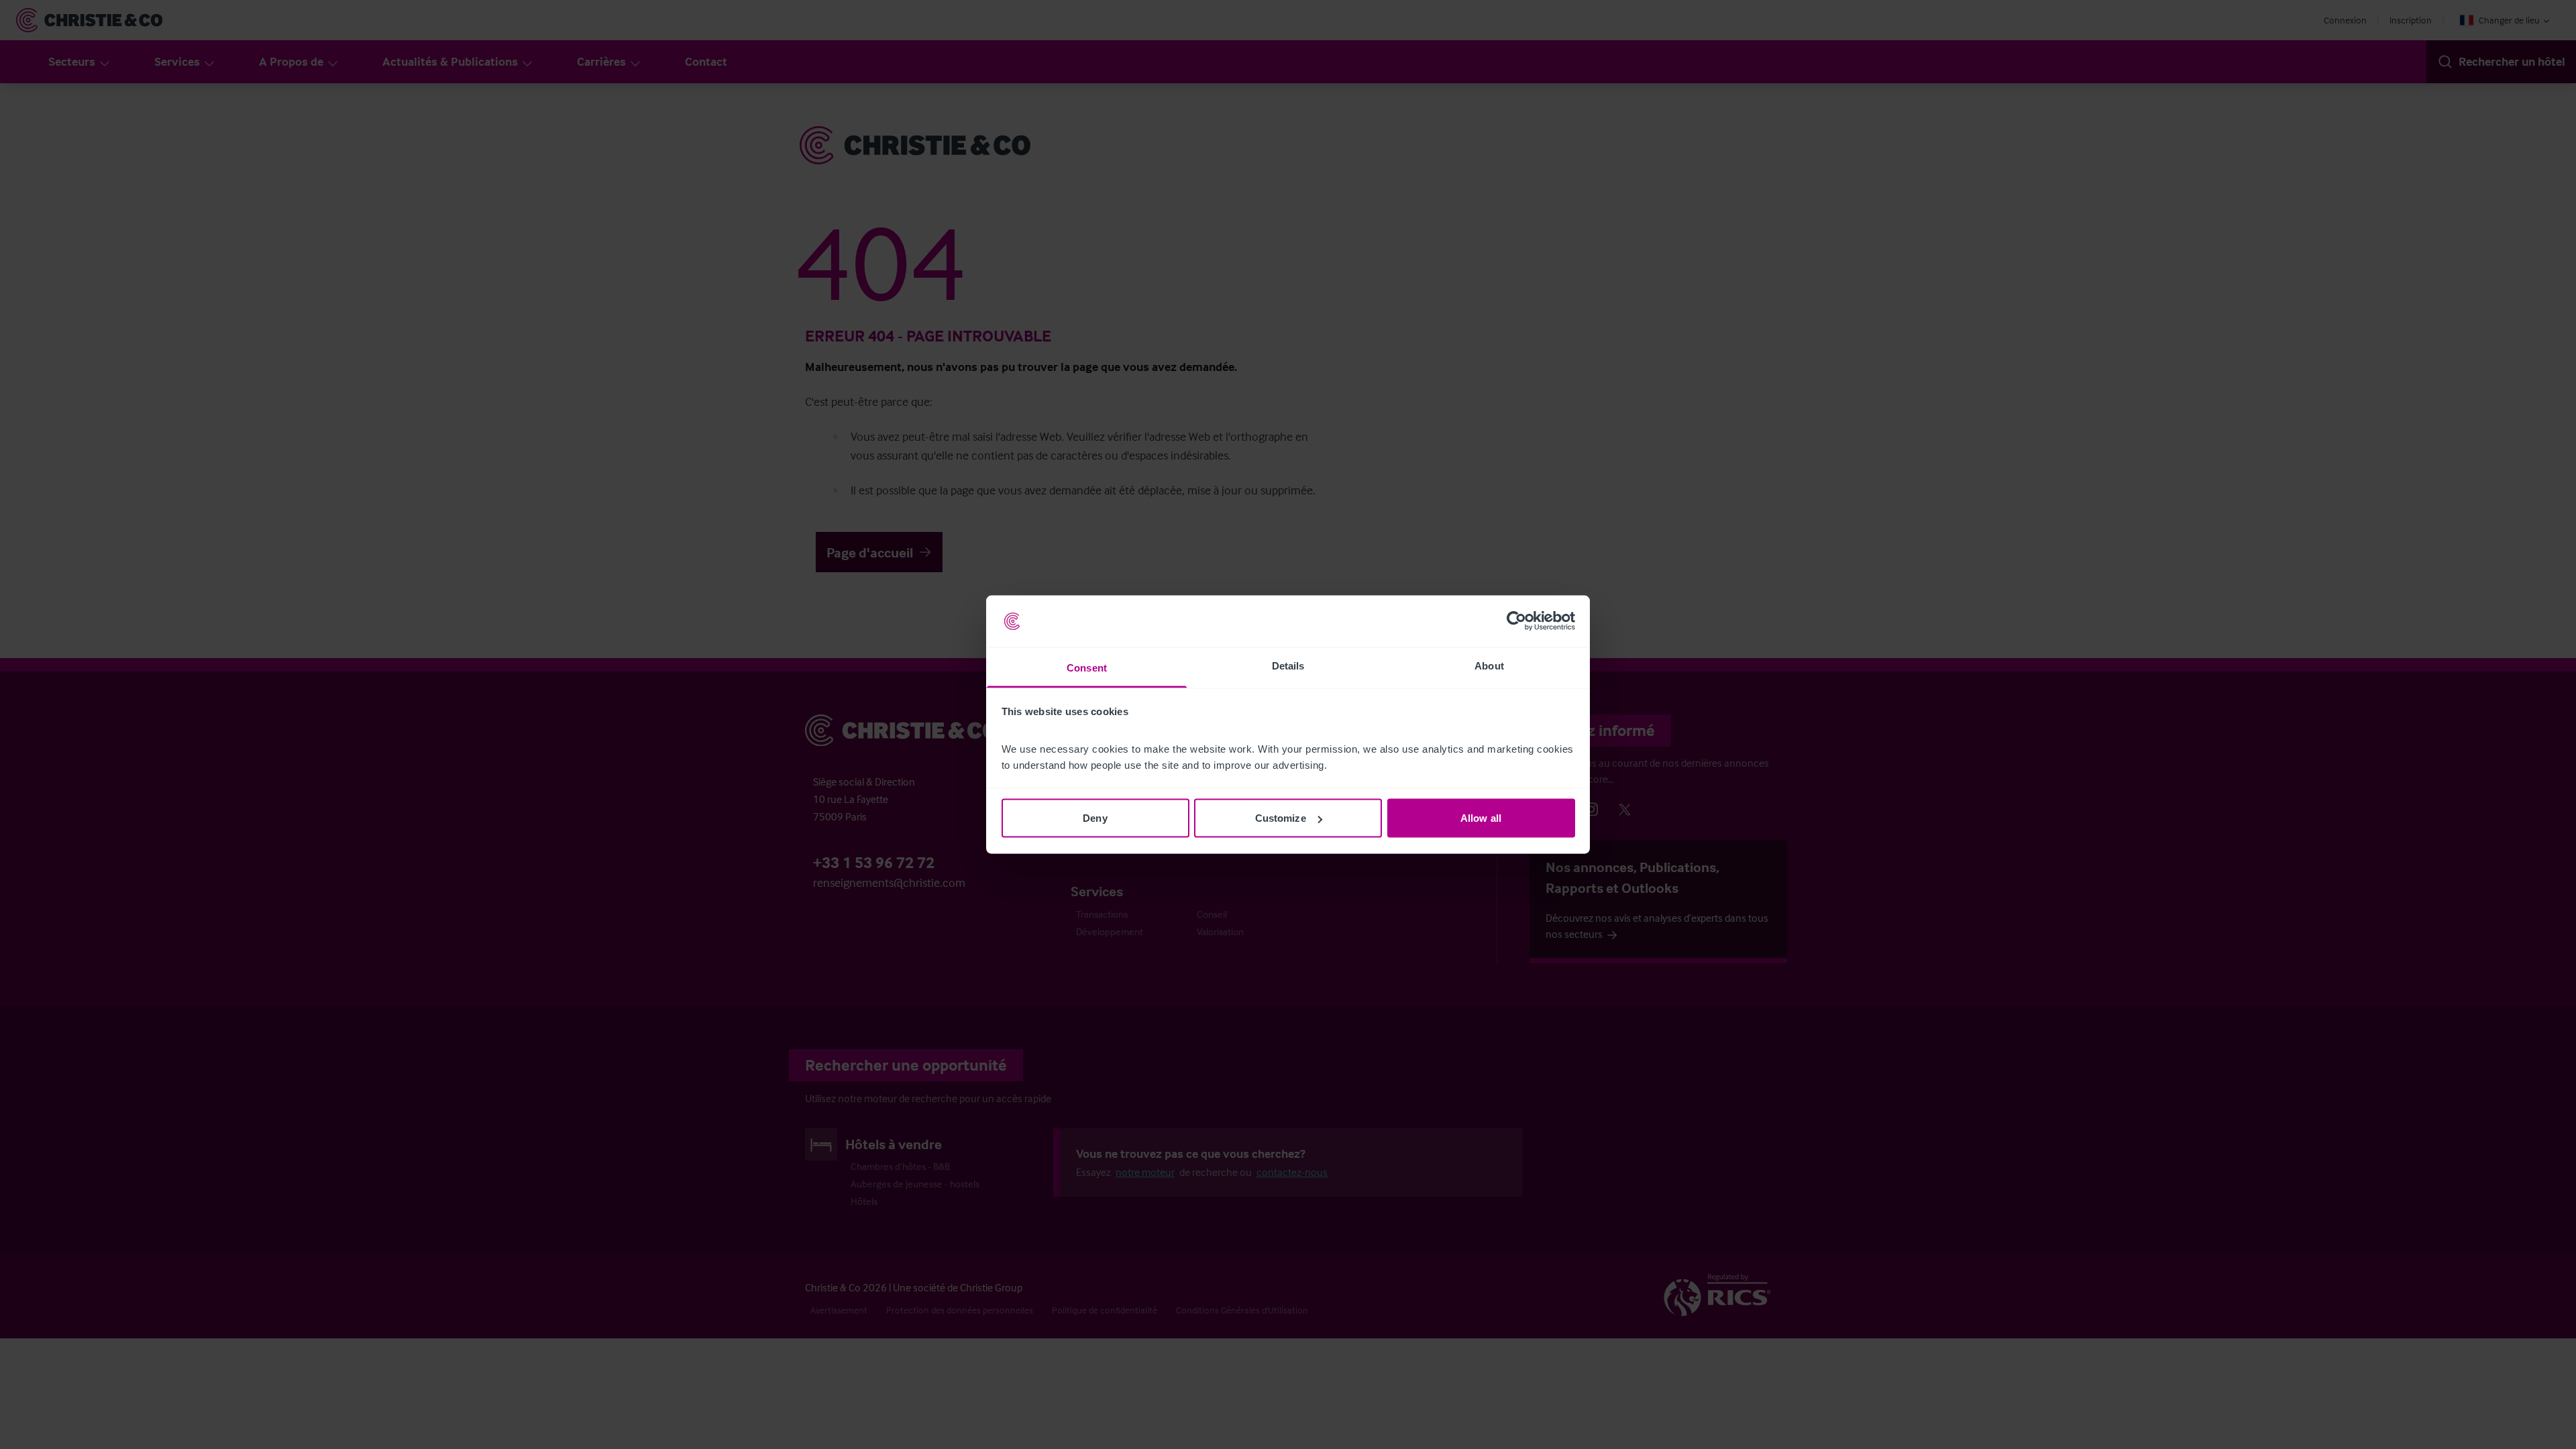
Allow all (1481, 818)
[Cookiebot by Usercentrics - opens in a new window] (1516, 621)
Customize (1281, 818)
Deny (1095, 818)
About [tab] (1489, 665)
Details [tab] (1288, 665)
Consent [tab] (1087, 667)
